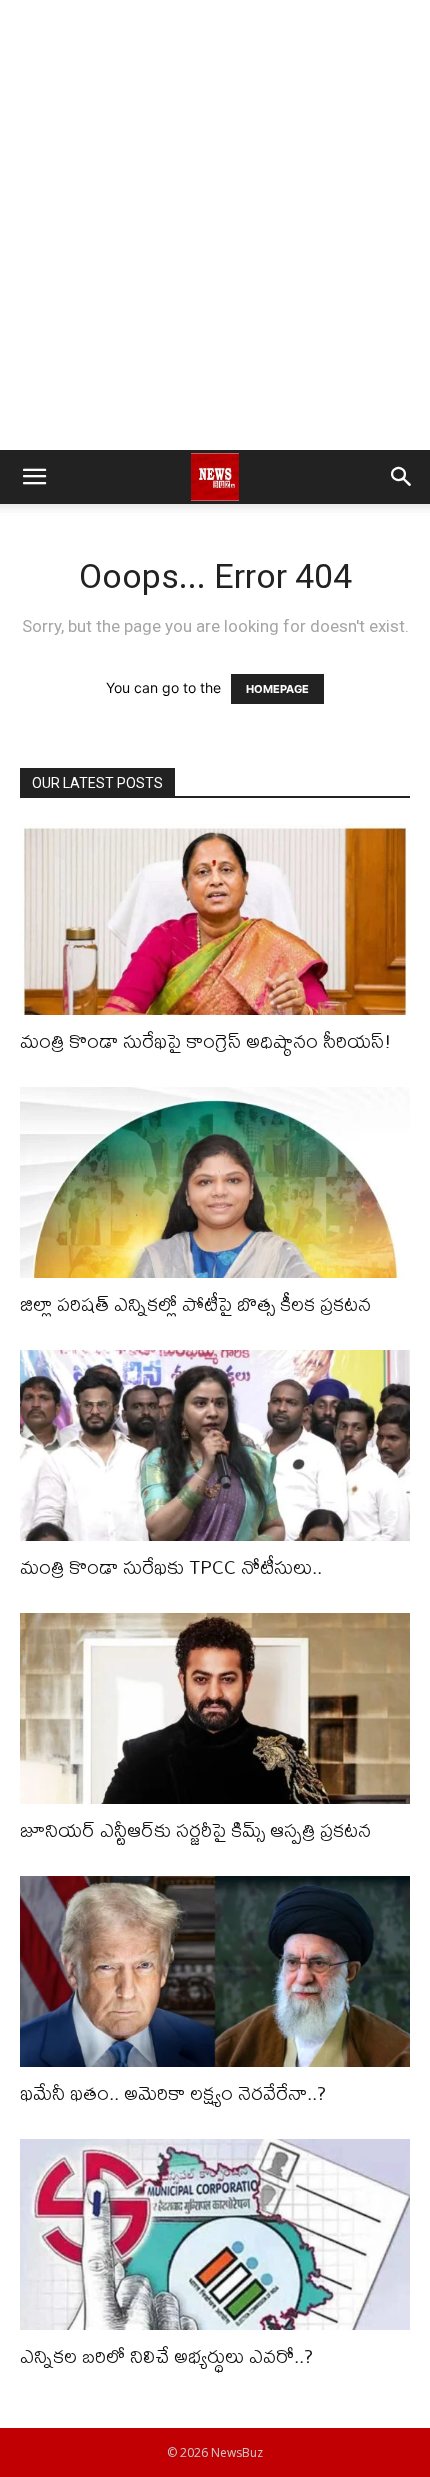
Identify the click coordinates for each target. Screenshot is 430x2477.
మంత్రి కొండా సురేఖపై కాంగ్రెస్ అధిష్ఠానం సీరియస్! (206, 1040)
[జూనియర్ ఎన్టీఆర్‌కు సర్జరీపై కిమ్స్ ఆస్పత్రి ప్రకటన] (215, 1708)
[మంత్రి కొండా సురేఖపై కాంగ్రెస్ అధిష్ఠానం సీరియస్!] (215, 919)
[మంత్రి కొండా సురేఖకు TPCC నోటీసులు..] (215, 1445)
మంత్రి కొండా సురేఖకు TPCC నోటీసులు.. (171, 1566)
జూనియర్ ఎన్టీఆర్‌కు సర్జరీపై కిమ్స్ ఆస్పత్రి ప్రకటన (195, 1829)
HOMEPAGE (277, 689)
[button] (34, 477)
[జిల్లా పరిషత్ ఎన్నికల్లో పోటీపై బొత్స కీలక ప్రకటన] (215, 1182)
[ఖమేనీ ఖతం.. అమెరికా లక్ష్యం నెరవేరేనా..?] (215, 1971)
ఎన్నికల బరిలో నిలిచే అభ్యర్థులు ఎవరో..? (166, 2355)
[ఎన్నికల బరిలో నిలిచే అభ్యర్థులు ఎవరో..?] (215, 2234)
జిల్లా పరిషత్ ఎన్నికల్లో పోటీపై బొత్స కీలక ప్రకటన (195, 1303)
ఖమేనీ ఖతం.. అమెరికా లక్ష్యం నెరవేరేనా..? (173, 2092)
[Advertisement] (215, 225)
